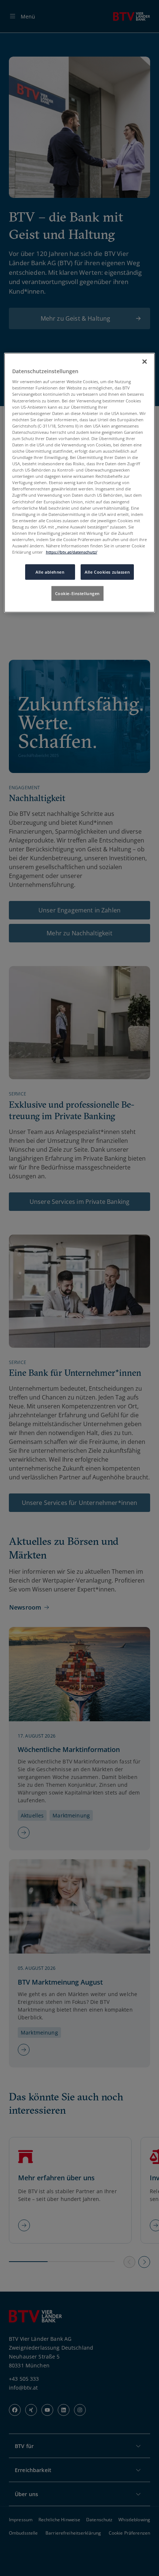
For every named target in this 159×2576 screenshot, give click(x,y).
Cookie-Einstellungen (77, 593)
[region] (80, 482)
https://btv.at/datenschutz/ (72, 552)
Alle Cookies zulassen (107, 572)
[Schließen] (145, 361)
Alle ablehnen (50, 572)
